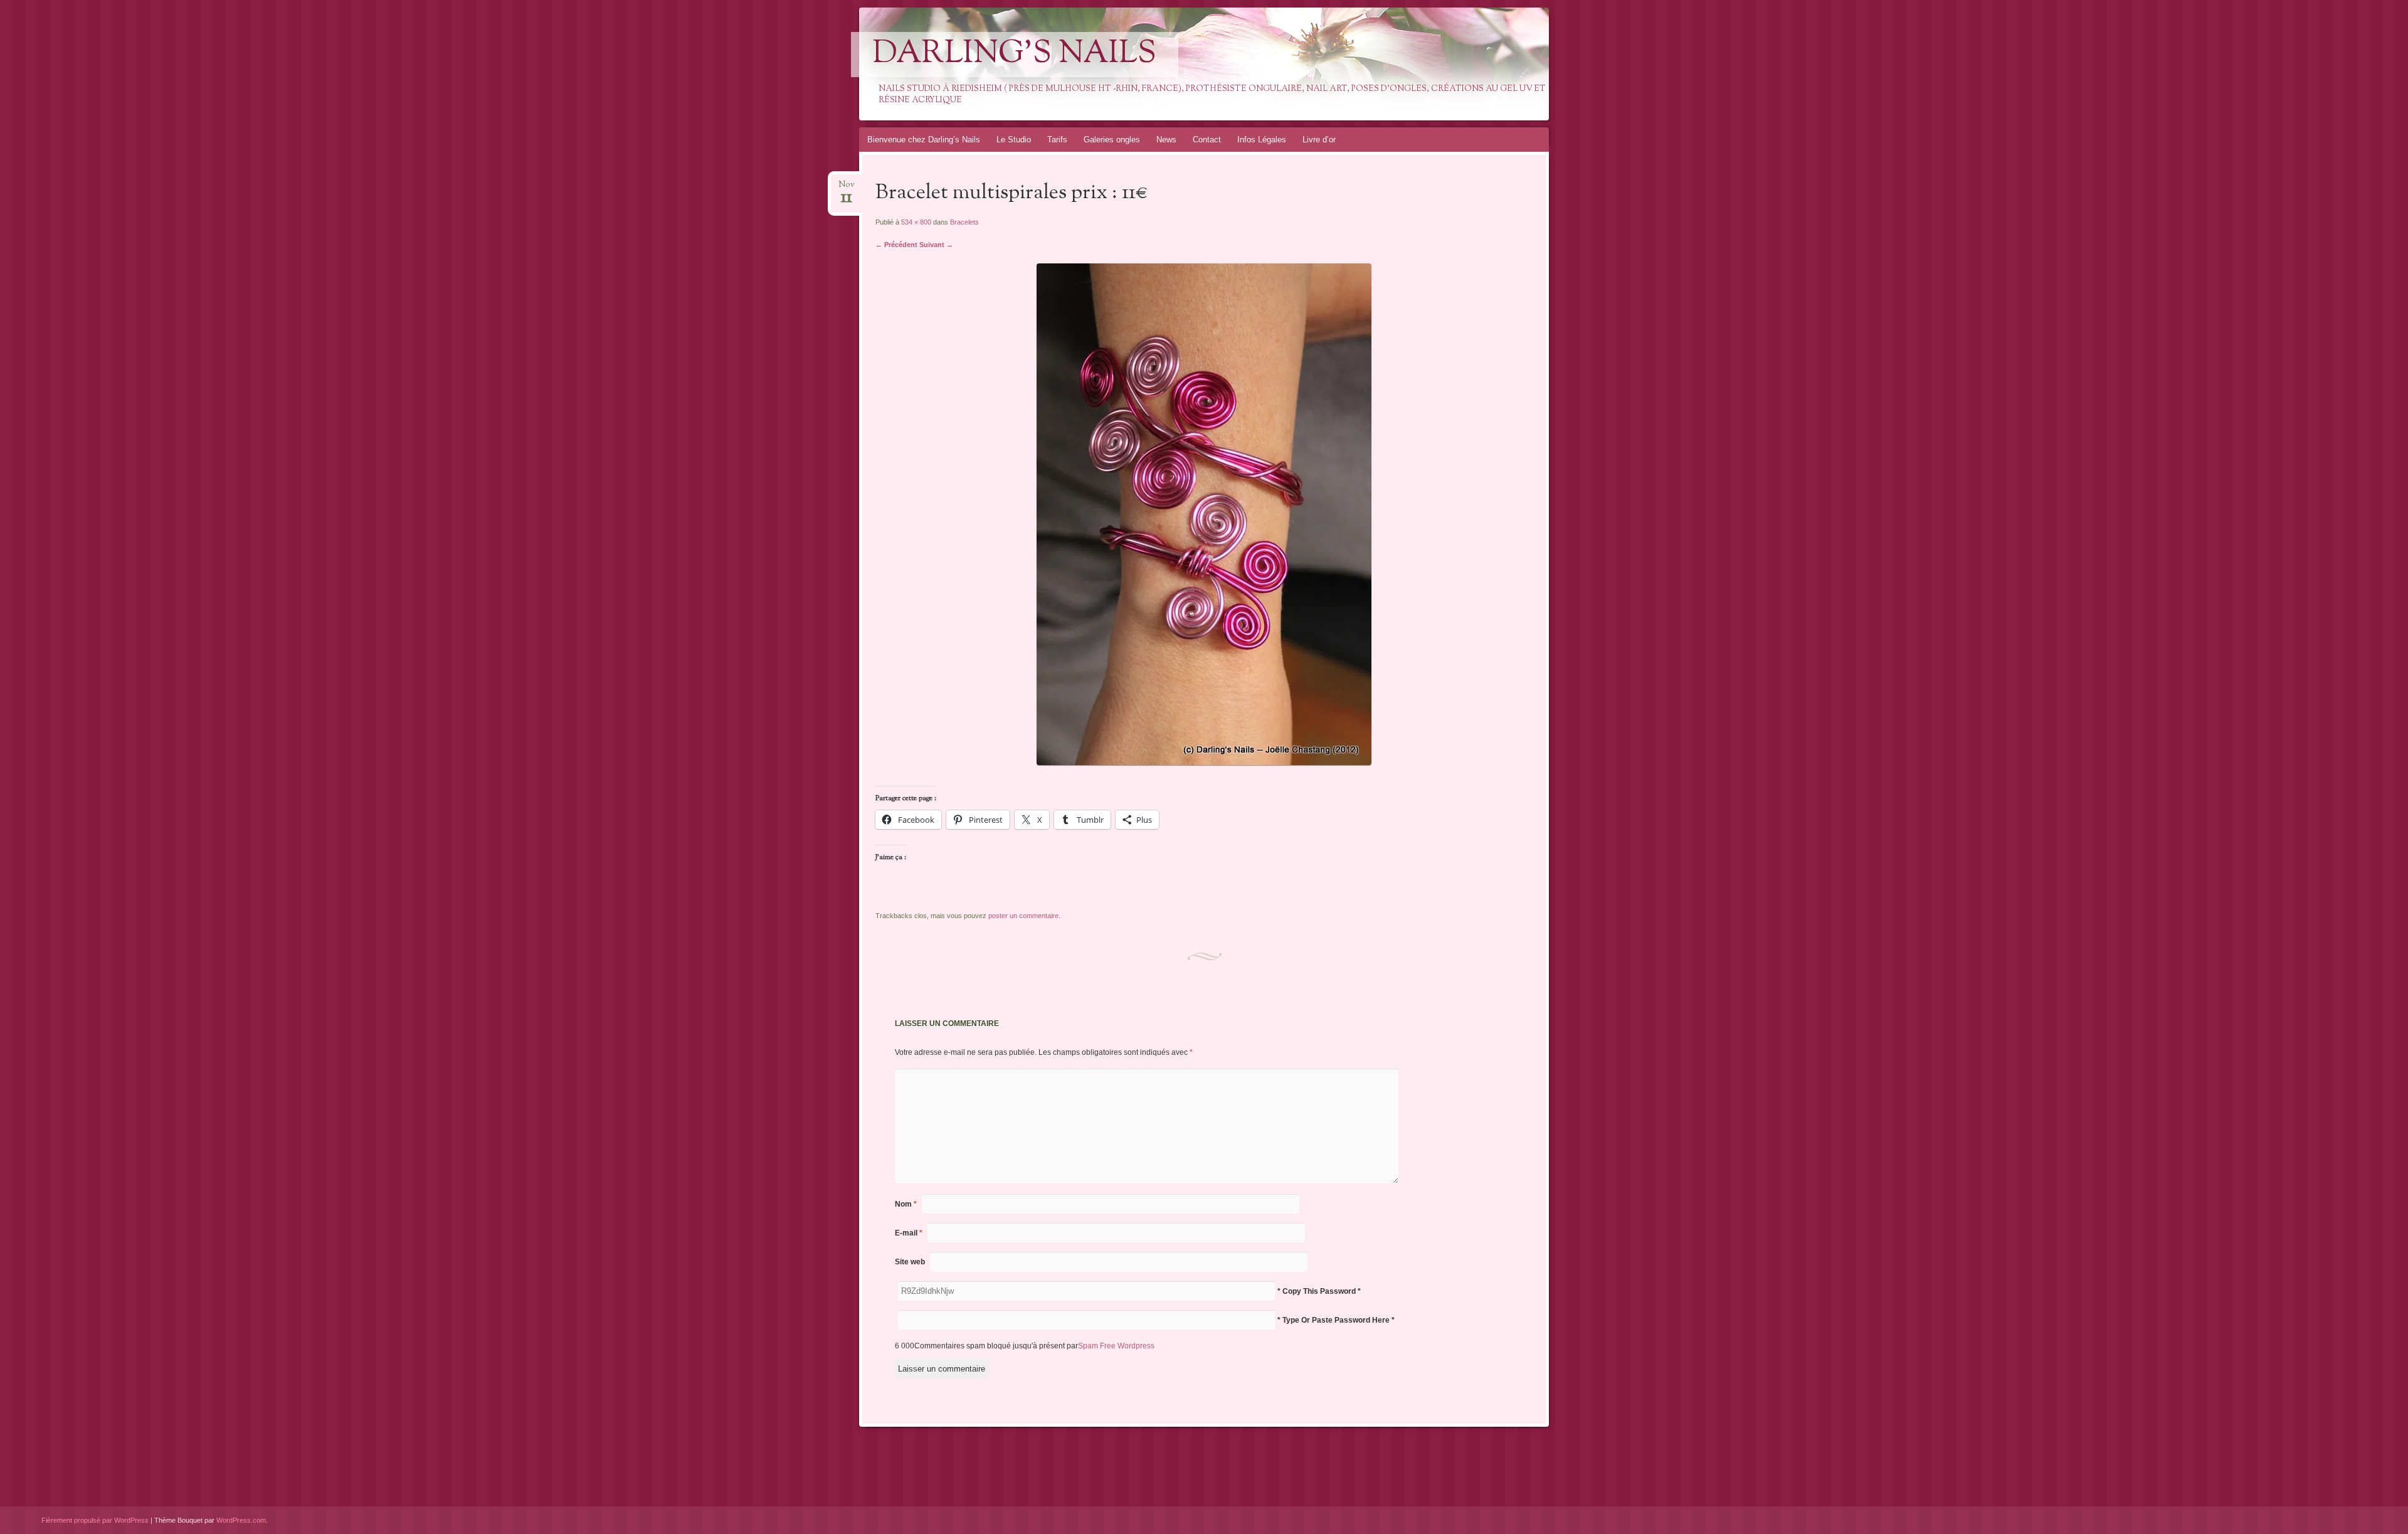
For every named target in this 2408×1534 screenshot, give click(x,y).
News (1166, 140)
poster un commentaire (1023, 916)
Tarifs (1057, 140)
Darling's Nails (1015, 55)
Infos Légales (1262, 140)
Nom (906, 1204)
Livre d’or (1319, 140)
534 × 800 (916, 222)
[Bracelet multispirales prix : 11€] (1204, 762)
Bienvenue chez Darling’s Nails (924, 140)
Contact (1207, 140)
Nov (847, 188)
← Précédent (896, 245)
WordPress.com (241, 1520)
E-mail (909, 1233)
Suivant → (936, 245)
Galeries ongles (1112, 140)
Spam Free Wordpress (1116, 1346)
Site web (910, 1262)
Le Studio (1014, 140)
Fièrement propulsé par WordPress (95, 1520)
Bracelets (964, 222)
